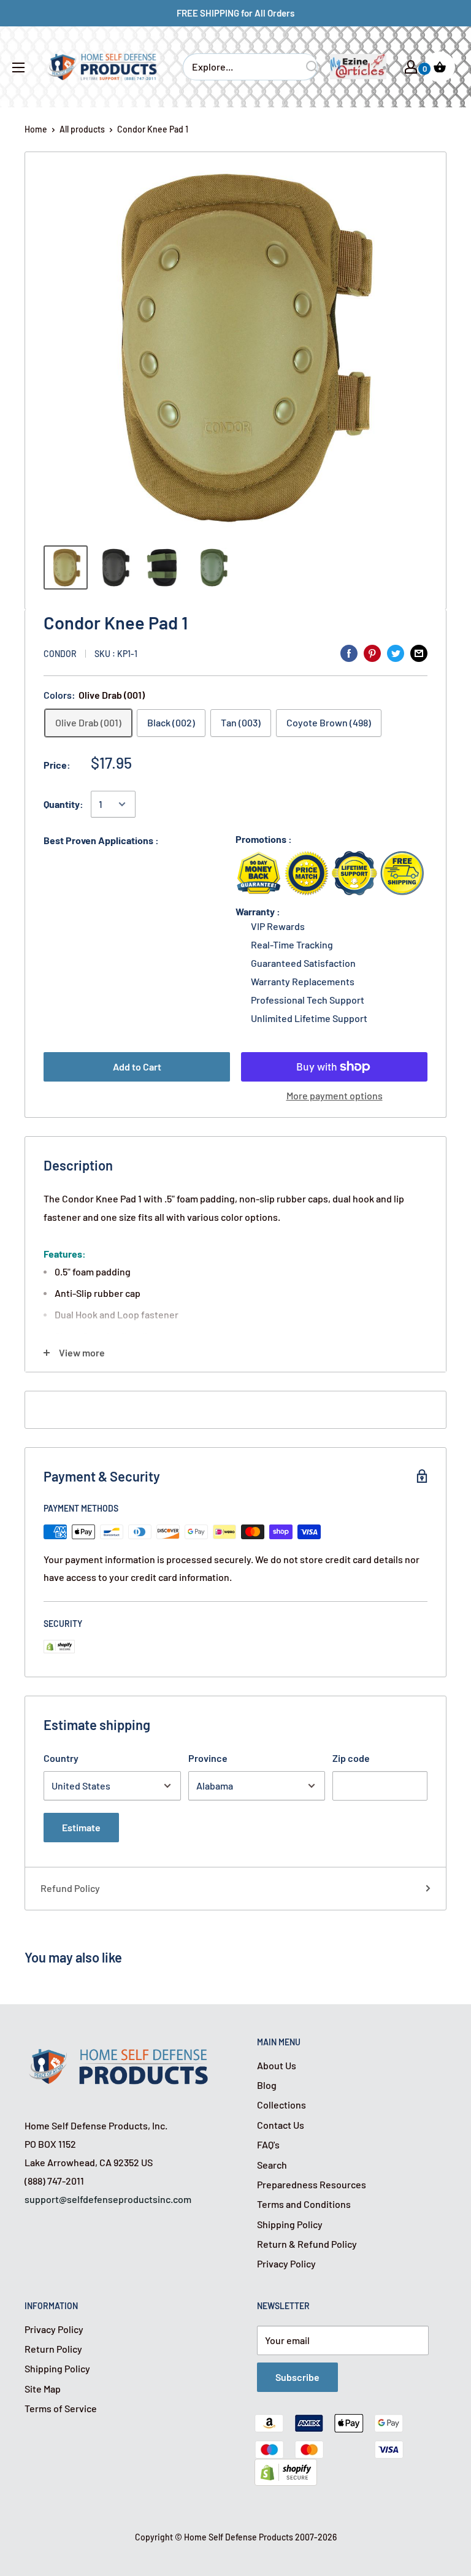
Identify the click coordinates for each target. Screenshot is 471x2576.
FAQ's (268, 2144)
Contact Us (281, 2125)
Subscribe (297, 2377)
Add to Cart (137, 1067)
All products (82, 129)
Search (272, 2165)
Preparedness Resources (312, 2184)
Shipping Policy (290, 2224)
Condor (60, 654)
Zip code (351, 1758)
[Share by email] (419, 652)
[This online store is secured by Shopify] (286, 2468)
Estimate (81, 1827)
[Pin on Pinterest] (372, 652)
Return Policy (53, 2349)
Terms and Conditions (304, 2204)
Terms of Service (61, 2408)
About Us (277, 2065)
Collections (281, 2105)
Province (208, 1758)
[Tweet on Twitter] (396, 652)
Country (61, 1758)
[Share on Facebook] (349, 652)
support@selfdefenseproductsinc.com (108, 2199)
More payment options (335, 1095)
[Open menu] (18, 67)
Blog (267, 2085)
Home (36, 129)
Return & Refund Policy (307, 2244)
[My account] (411, 67)
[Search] (312, 67)
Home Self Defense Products (239, 2537)
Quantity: (63, 804)
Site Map (43, 2389)
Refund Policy (70, 1888)
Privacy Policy (286, 2263)
